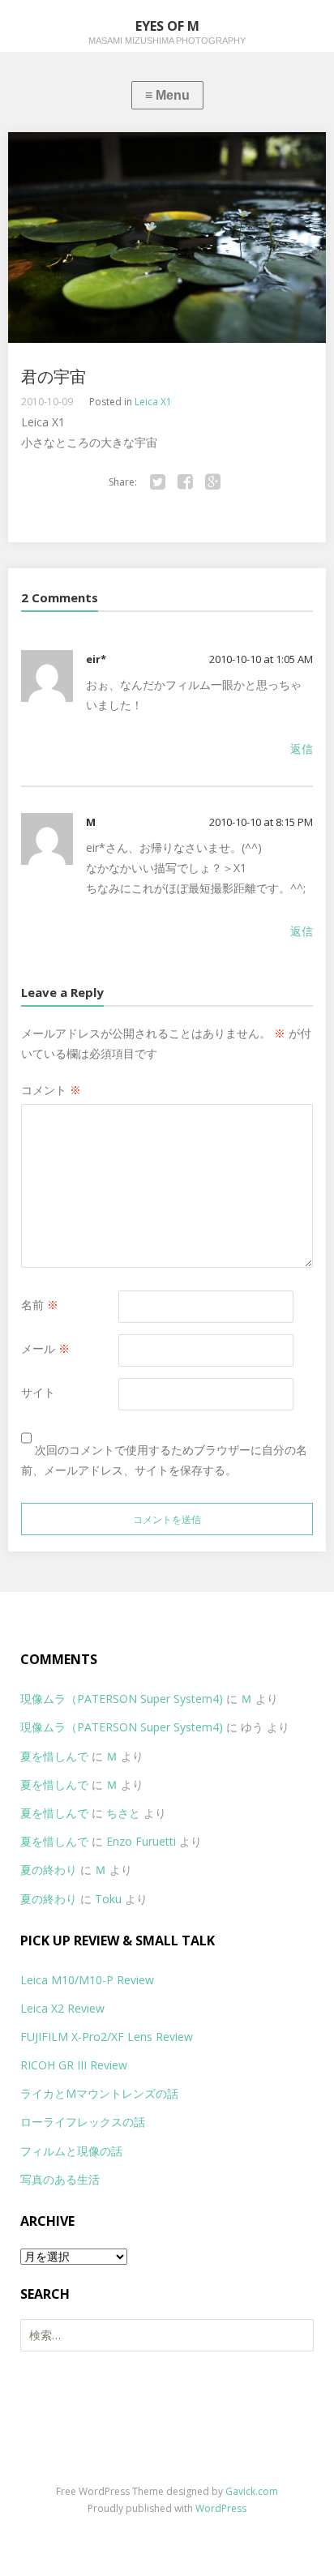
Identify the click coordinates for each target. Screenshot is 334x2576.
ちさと (123, 1813)
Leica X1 (153, 402)
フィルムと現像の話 (71, 2151)
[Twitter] (158, 482)
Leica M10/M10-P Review (87, 1980)
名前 (40, 1305)
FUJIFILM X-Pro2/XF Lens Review (107, 2037)
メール (45, 1348)
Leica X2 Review (62, 2008)
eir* (96, 659)
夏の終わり (49, 1870)
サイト (38, 1392)
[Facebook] (186, 482)
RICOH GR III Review (74, 2065)
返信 (302, 749)
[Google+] (213, 482)
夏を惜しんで (54, 1756)
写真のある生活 (60, 2179)
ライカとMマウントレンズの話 (99, 2093)
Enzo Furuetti (141, 1841)
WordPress (221, 2508)
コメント (51, 1090)
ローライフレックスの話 (83, 2122)
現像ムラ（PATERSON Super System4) (122, 1699)
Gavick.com (252, 2491)
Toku (108, 1899)
